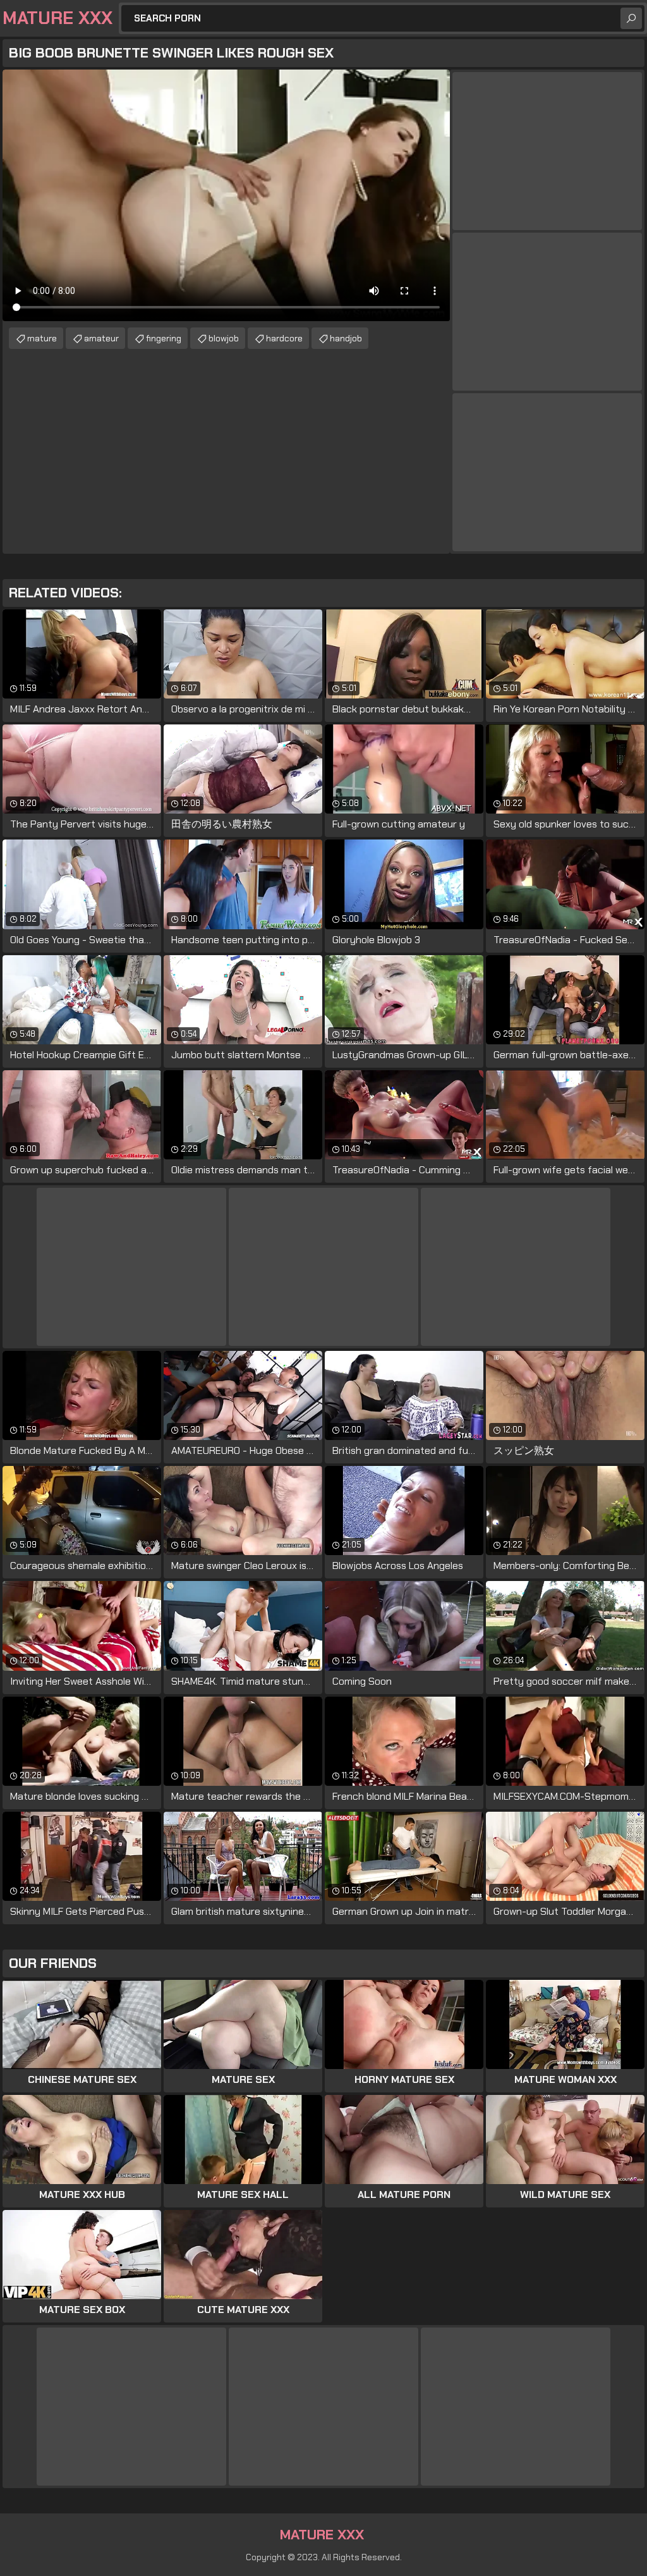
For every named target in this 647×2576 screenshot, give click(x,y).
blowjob (224, 338)
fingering (164, 338)
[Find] (631, 18)
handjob (346, 338)
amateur (101, 338)
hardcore (284, 338)
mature (42, 338)
